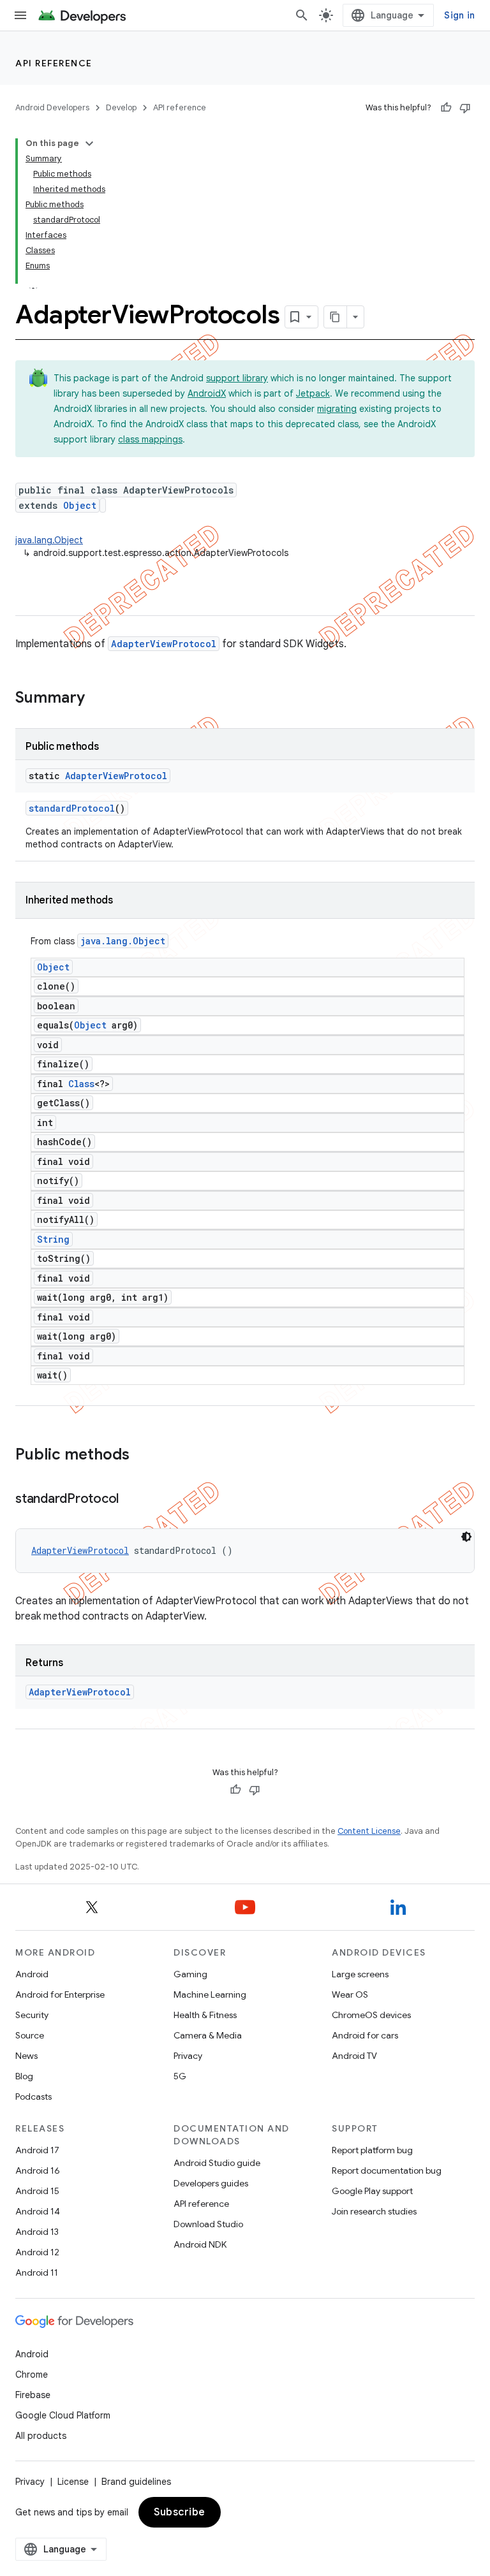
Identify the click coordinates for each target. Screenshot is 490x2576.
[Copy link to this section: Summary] (98, 699)
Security (32, 2015)
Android (32, 1974)
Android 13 (37, 2232)
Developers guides (211, 2183)
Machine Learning (210, 1994)
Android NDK (200, 2244)
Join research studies (374, 2211)
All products (41, 2436)
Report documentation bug (387, 2170)
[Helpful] (446, 108)
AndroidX (207, 393)
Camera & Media (208, 2035)
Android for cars (365, 2035)
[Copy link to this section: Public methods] (142, 1456)
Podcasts (33, 2097)
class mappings (150, 439)
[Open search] (302, 15)
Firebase (33, 2395)
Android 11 (37, 2272)
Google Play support (372, 2191)
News (26, 2056)
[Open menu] (20, 15)
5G (180, 2076)
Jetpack (313, 393)
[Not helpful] (465, 108)
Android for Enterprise (60, 1994)
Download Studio (208, 2224)
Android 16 (38, 2170)
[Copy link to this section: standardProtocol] (131, 1500)
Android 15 (37, 2191)
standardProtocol (72, 808)
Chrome (32, 2375)
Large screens (360, 1974)
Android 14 (38, 2211)
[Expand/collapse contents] (89, 143)
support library (237, 378)
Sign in (459, 15)
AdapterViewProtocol (164, 644)
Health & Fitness (205, 2015)
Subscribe (180, 2512)
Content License (369, 1831)
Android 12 (37, 2252)
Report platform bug (372, 2150)
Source (30, 2035)
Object (80, 505)
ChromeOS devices (371, 2015)
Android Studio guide (217, 2163)
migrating (337, 409)
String (53, 1239)
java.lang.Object (49, 540)
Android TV (354, 2056)
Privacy (188, 2056)
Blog (24, 2076)
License (73, 2482)
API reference (54, 63)
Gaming (190, 1974)
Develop (121, 107)
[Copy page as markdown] (336, 317)
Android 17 (37, 2150)
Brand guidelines (136, 2482)
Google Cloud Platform (63, 2415)
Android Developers (52, 107)
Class (81, 1084)
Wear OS (350, 1994)
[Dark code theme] (466, 1537)
